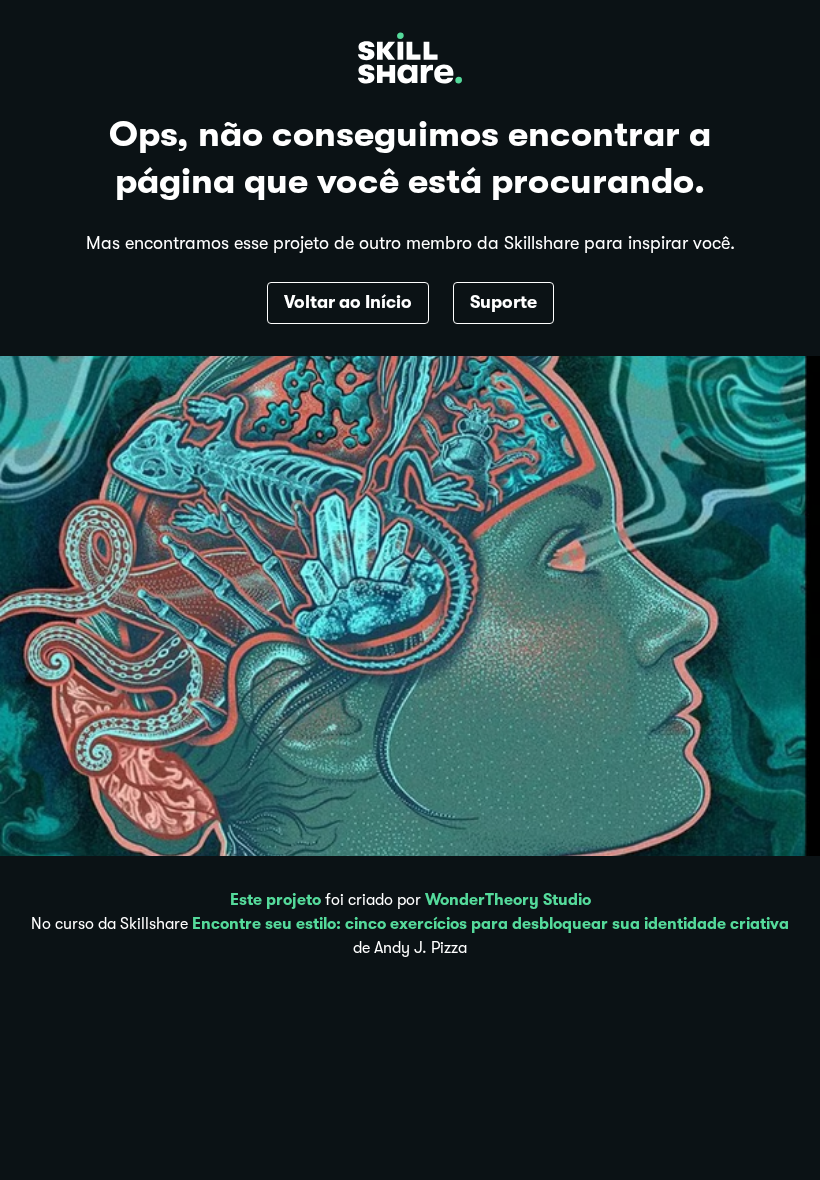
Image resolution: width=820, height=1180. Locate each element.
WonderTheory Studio (508, 900)
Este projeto (275, 900)
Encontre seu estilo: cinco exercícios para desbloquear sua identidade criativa (490, 924)
